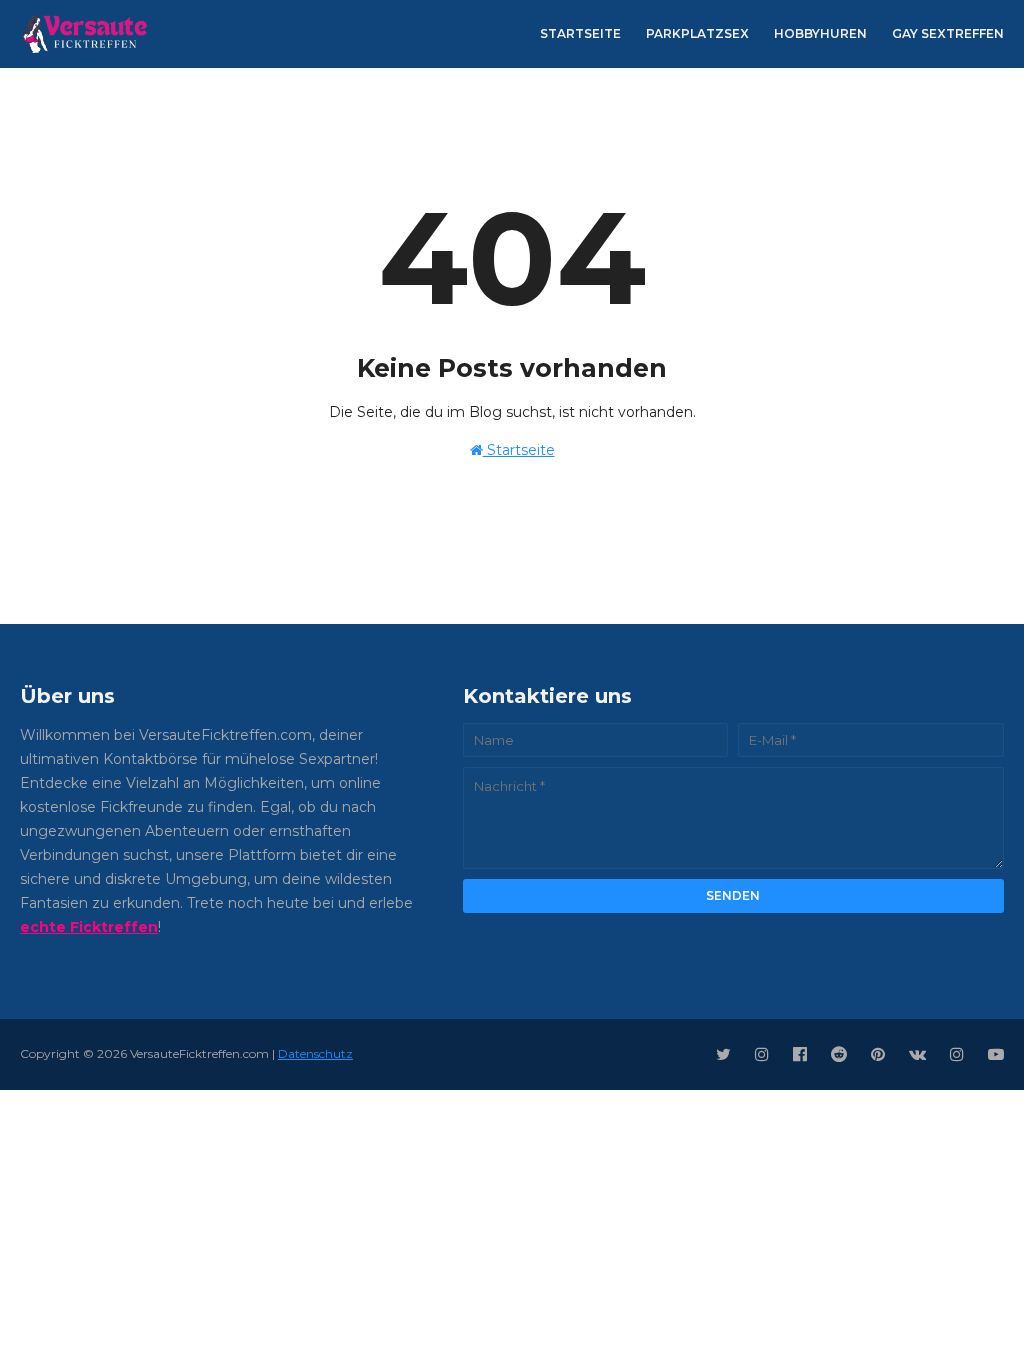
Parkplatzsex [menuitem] (697, 33)
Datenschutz (315, 1053)
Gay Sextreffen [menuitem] (948, 33)
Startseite (519, 450)
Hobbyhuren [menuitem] (820, 33)
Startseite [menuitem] (580, 33)
